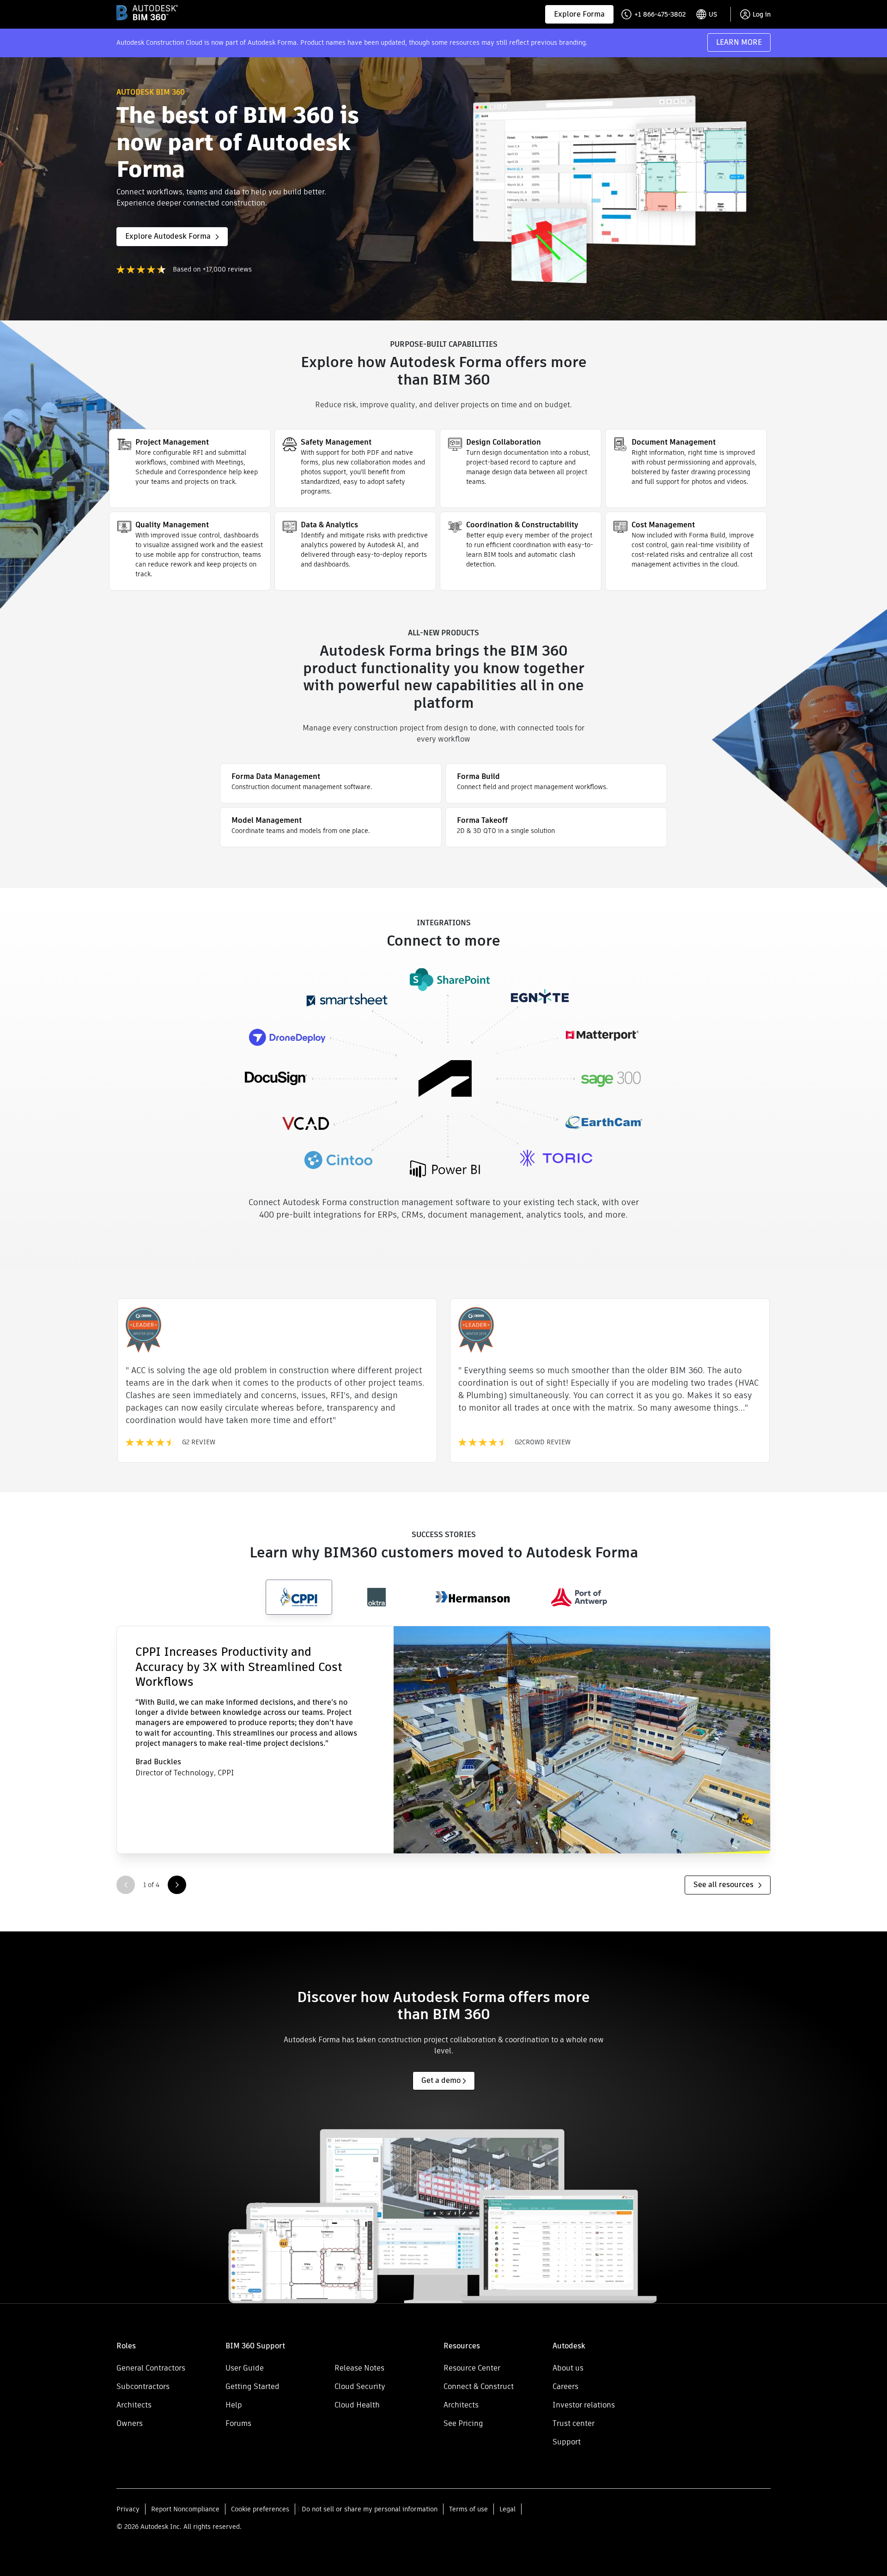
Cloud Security (360, 2386)
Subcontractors (143, 2386)
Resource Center (472, 2368)
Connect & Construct (479, 2386)
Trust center (574, 2423)
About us (568, 2368)
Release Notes (359, 2368)
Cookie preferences (260, 2509)
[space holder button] (389, 2346)
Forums (238, 2423)
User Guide (245, 2368)
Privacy (128, 2509)
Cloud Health (357, 2405)
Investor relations (584, 2405)
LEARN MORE (739, 42)
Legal (507, 2509)
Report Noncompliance (185, 2509)
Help (234, 2405)
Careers (565, 2386)
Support (567, 2442)
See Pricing (463, 2423)
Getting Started (252, 2386)
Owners (130, 2423)
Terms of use (468, 2509)
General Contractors (151, 2368)
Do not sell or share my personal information (370, 2509)
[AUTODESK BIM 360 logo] (147, 13)
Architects (134, 2405)
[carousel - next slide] (177, 1885)
